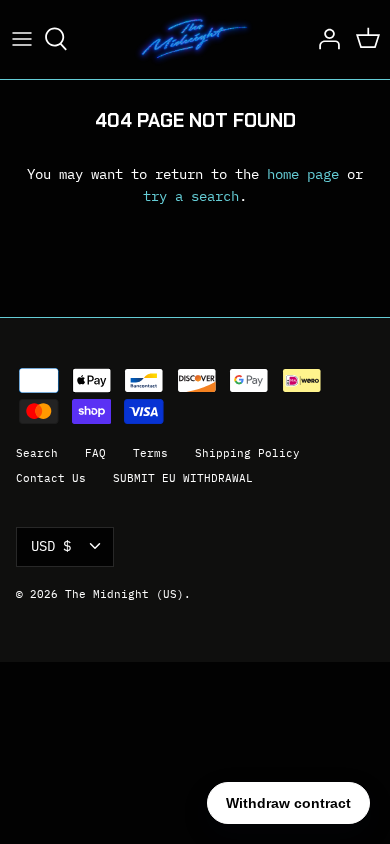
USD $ (51, 546)
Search (37, 453)
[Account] (324, 39)
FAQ (95, 453)
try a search (191, 196)
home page (303, 174)
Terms (150, 453)
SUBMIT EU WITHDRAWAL (183, 478)
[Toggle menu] (22, 39)
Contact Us (51, 478)
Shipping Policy (247, 453)
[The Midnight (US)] (195, 39)
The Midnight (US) (124, 594)
